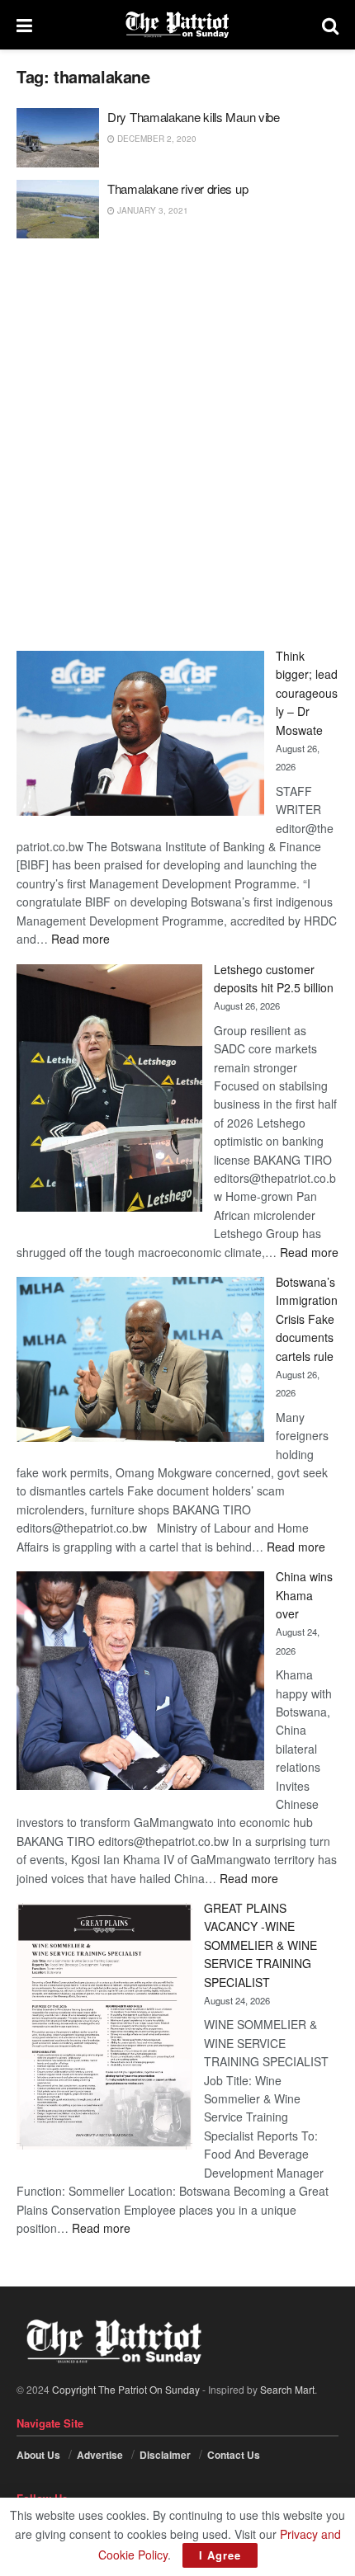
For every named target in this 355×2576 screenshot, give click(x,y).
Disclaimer (165, 2455)
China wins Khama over (304, 1595)
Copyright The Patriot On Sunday (126, 2389)
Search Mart (287, 2389)
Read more (80, 939)
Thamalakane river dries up (177, 188)
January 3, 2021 (151, 210)
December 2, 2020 (156, 139)
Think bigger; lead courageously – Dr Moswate (307, 693)
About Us (38, 2455)
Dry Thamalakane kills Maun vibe (194, 117)
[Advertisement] (177, 445)
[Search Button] (330, 25)
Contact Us (234, 2455)
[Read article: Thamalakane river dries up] (58, 210)
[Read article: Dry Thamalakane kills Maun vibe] (58, 138)
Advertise (100, 2455)
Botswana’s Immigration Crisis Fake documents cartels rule (307, 1319)
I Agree (220, 2555)
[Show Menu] (24, 25)
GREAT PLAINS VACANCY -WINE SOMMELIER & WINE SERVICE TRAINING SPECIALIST (260, 1945)
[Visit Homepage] (177, 25)
